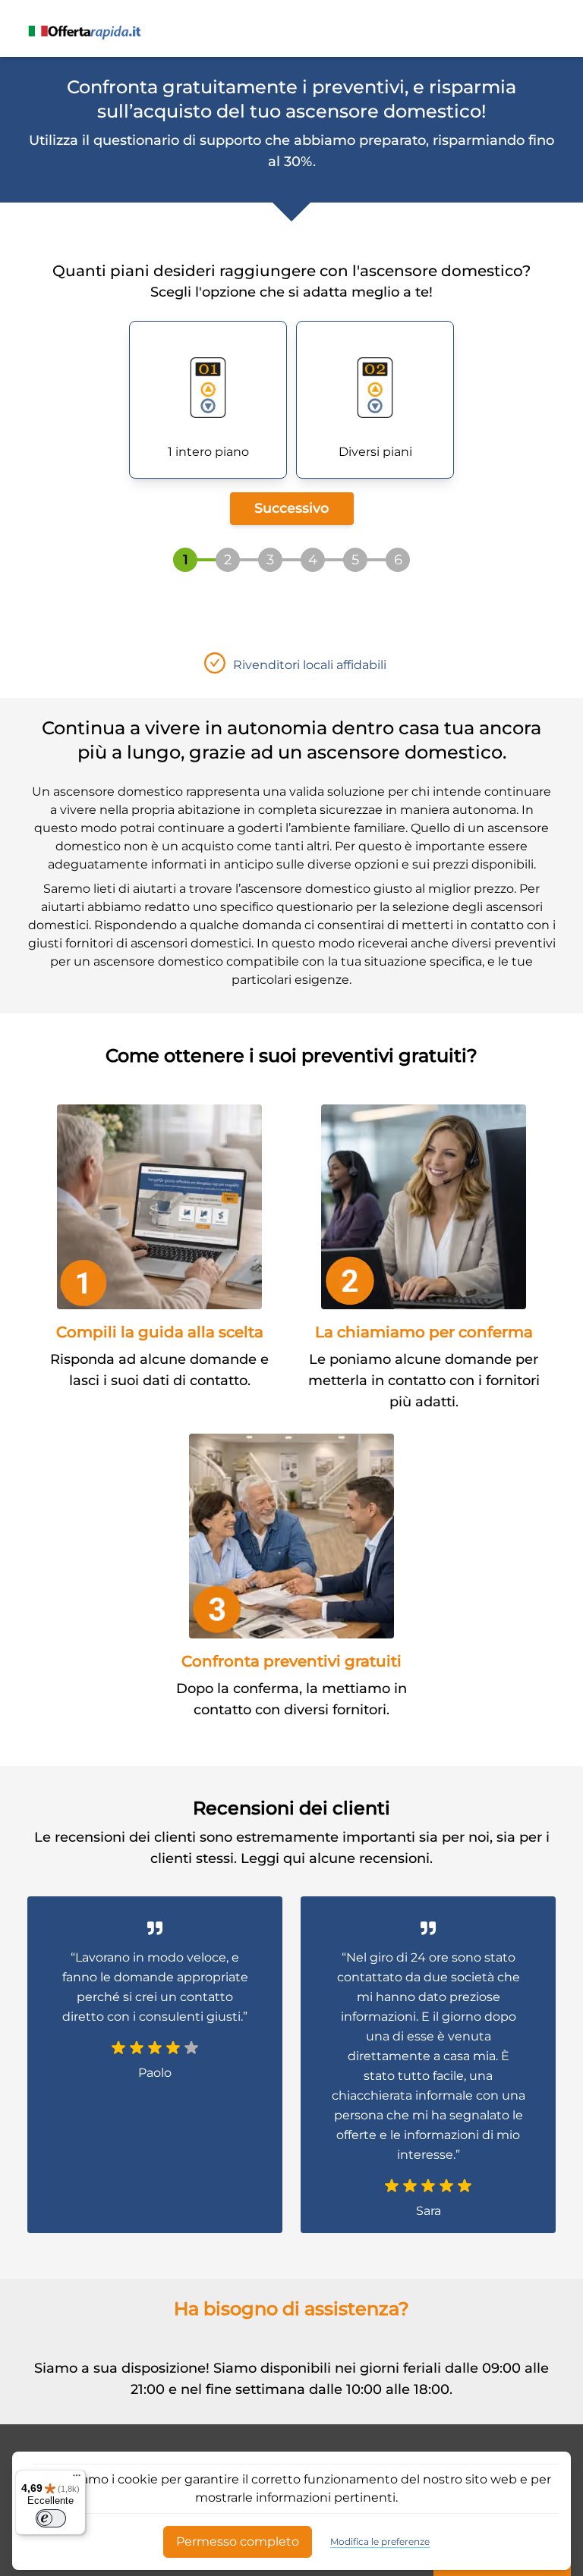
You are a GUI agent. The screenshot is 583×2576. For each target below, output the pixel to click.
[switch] (51, 2518)
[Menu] (77, 2479)
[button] (208, 400)
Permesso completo (238, 2541)
